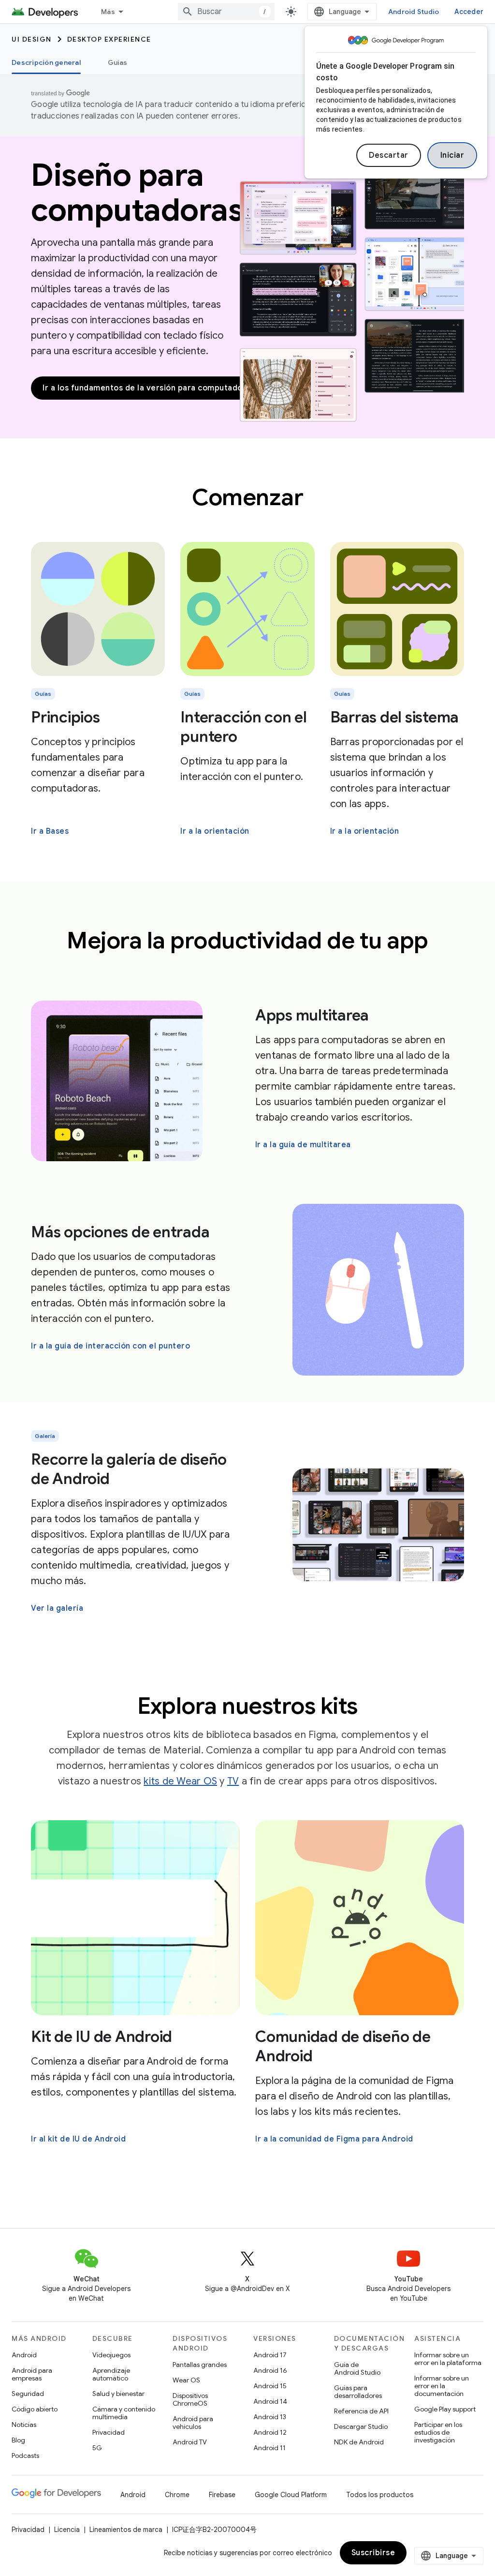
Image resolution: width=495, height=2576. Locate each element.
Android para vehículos (193, 2423)
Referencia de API (361, 2411)
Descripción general (46, 62)
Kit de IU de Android (102, 2037)
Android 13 (270, 2417)
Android (24, 2355)
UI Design (32, 39)
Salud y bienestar (118, 2394)
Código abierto (35, 2409)
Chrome (177, 2495)
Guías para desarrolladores (358, 2392)
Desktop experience (109, 39)
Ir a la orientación (215, 831)
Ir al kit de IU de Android (78, 2139)
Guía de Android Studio (357, 2368)
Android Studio (414, 12)
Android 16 (270, 2370)
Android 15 (270, 2386)
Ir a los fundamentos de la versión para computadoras (149, 388)
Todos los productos (380, 2495)
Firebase (222, 2495)
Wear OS (186, 2380)
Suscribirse (373, 2553)
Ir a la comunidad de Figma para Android (334, 2139)
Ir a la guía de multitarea (303, 1145)
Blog (18, 2440)
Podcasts (25, 2456)
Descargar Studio (361, 2426)
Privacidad (109, 2432)
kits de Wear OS (180, 1781)
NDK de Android (359, 2442)
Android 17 (270, 2355)
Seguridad (28, 2394)
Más (108, 12)
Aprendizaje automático (111, 2374)
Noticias (24, 2425)
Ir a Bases (50, 831)
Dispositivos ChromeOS (190, 2399)
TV (233, 1781)
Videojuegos (111, 2355)
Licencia (67, 2530)
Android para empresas (32, 2374)
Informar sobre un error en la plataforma (448, 2359)
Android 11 (269, 2448)
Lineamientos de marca (126, 2530)
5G (97, 2448)
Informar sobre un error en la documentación (442, 2386)
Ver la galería (57, 1608)
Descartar (389, 155)
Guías (117, 62)
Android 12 (270, 2432)
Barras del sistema (395, 717)
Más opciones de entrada (120, 1232)
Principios (66, 717)
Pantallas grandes (200, 2365)
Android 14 (270, 2401)
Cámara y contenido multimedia (124, 2413)
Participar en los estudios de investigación (438, 2432)
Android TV (190, 2442)
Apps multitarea (312, 1015)
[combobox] (226, 12)
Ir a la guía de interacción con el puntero (110, 1346)
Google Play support (445, 2409)
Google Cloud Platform (291, 2495)
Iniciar (452, 155)
